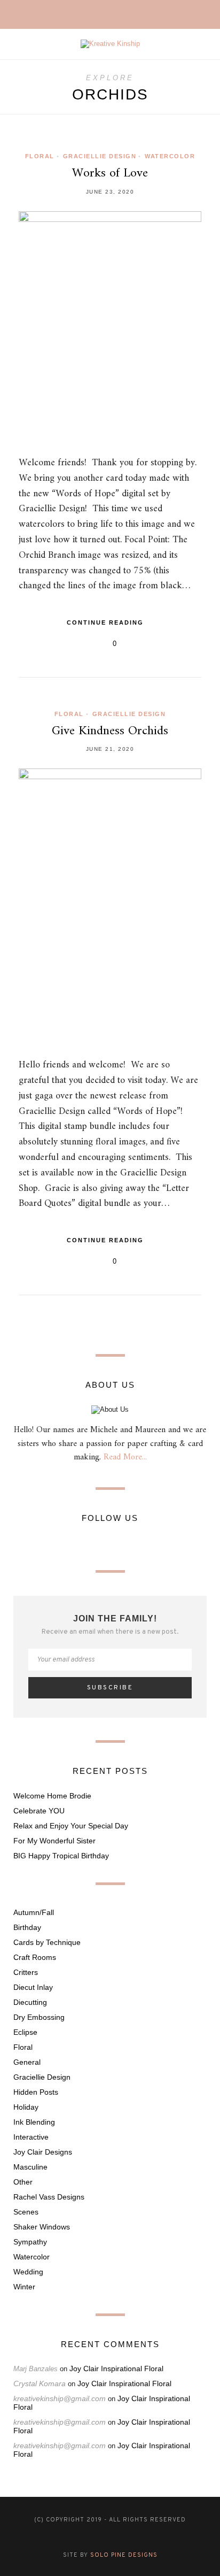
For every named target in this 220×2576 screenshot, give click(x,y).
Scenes (26, 2212)
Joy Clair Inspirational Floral (116, 2369)
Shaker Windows (42, 2227)
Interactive (31, 2137)
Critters (26, 1972)
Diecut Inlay (33, 1987)
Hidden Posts (36, 2092)
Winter (24, 2287)
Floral (40, 156)
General (27, 2062)
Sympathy (30, 2242)
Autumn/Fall (34, 1912)
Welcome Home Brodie (52, 1796)
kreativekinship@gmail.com (60, 2398)
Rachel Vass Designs (49, 2197)
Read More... (125, 1457)
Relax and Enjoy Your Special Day (71, 1826)
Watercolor (170, 156)
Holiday (26, 2107)
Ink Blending (34, 2122)
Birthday (27, 1927)
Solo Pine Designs (124, 2555)
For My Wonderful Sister (54, 1841)
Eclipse (25, 2032)
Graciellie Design (100, 156)
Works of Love (110, 173)
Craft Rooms (35, 1957)
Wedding (28, 2272)
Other (23, 2182)
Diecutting (30, 2002)
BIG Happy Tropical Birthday (61, 1856)
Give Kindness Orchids (110, 731)
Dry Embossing (39, 2017)
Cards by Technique (47, 1942)
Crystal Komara (40, 2383)
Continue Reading (107, 622)
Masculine (30, 2167)
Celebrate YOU (39, 1811)
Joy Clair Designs (43, 2152)
